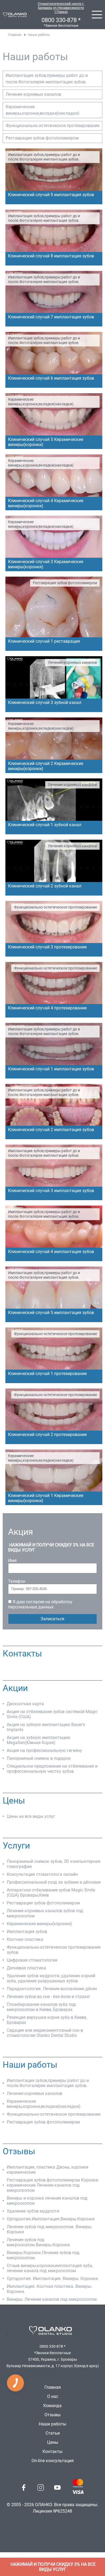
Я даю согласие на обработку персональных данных (40, 1604)
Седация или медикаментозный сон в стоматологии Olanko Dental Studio (45, 2033)
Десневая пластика (26, 1968)
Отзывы (52, 2415)
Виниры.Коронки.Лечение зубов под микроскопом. (43, 2255)
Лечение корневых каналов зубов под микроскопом (45, 1913)
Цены (53, 2442)
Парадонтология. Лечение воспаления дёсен (52, 1989)
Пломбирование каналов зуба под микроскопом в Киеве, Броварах (41, 2007)
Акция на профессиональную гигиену (44, 1750)
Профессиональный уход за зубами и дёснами (54, 1882)
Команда (52, 2406)
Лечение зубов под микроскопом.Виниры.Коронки (38, 2242)
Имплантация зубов (27, 1932)
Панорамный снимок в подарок (39, 1758)
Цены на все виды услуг (31, 1816)
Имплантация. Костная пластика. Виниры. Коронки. (49, 2289)
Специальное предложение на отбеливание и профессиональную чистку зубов (52, 1769)
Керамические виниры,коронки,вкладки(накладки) (43, 110)
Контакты (52, 2451)
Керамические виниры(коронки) (39, 1924)
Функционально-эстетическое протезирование (52, 126)
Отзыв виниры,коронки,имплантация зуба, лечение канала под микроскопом (50, 2268)
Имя (12, 1561)
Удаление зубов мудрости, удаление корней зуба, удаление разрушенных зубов (51, 1978)
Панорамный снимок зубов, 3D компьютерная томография (54, 1864)
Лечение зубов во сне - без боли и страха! (48, 1997)
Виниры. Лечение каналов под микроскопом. (52, 2299)
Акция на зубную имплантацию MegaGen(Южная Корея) (38, 1740)
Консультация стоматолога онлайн (42, 1874)
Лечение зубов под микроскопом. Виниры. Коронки (50, 2229)
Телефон (17, 1581)
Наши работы (52, 2424)
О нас (53, 2396)
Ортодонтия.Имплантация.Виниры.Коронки (51, 2219)
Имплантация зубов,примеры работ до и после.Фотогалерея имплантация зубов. (47, 79)
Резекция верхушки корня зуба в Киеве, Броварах (47, 2020)
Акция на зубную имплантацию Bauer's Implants (46, 1727)
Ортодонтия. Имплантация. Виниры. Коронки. (53, 2279)
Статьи (53, 2433)
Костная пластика (25, 1939)
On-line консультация (53, 2461)
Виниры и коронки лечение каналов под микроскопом (47, 2201)
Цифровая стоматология (32, 1960)
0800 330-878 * (61, 20)
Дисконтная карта (25, 1704)
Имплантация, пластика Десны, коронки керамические (48, 2170)
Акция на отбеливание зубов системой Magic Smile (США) (52, 1714)
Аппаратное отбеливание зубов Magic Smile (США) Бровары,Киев (51, 1893)
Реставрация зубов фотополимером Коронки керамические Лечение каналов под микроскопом (52, 2185)
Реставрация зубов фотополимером (42, 138)
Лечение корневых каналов (33, 94)
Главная (15, 35)
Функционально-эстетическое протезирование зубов (54, 1950)
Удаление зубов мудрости (33, 2211)
